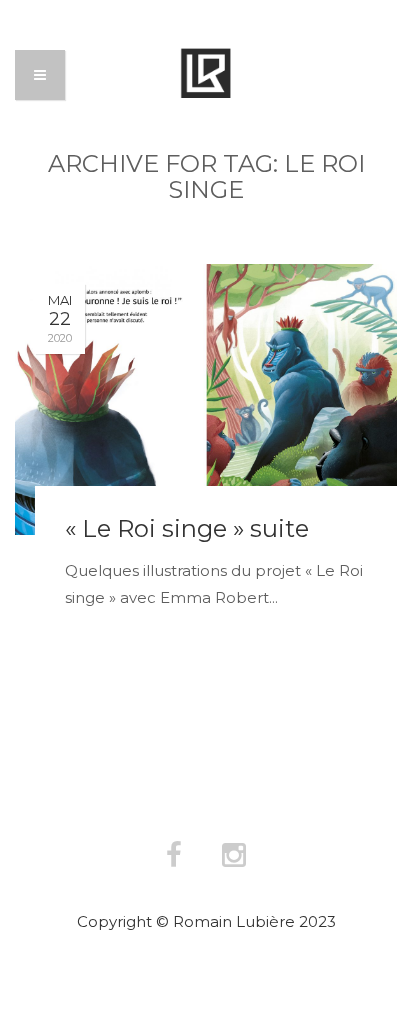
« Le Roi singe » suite (187, 528)
